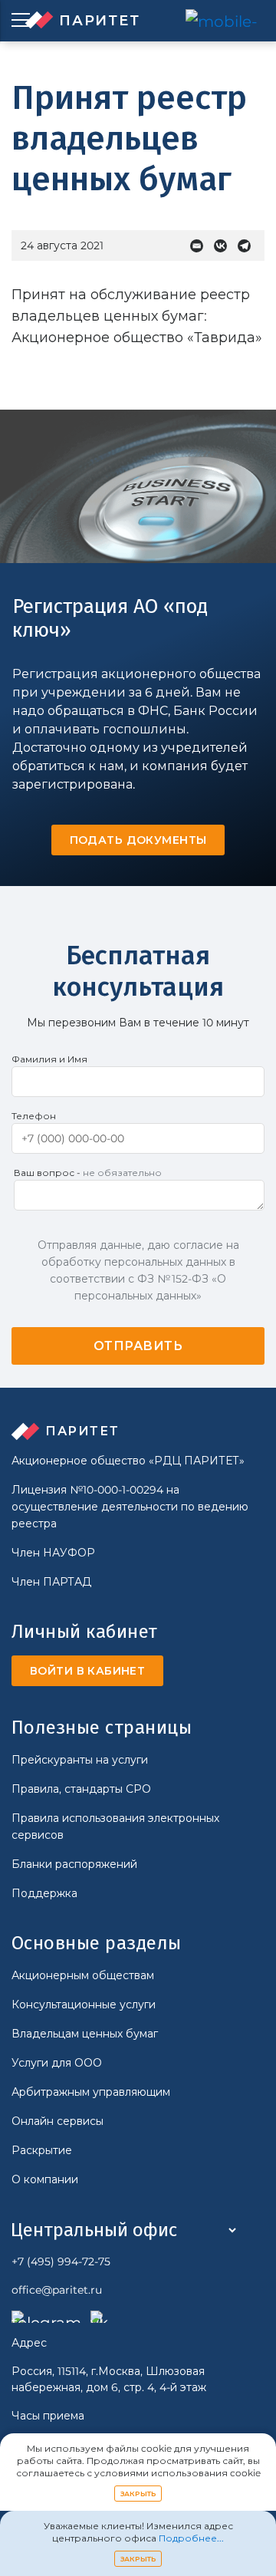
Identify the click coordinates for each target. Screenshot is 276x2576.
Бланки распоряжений (74, 1864)
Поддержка (44, 1893)
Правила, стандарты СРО (81, 1789)
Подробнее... (191, 2538)
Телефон (34, 1116)
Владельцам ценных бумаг (85, 2034)
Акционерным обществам (83, 1975)
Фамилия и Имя (49, 1059)
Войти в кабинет (87, 1671)
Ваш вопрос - (88, 1173)
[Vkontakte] (224, 246)
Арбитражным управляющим (91, 2092)
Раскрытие (42, 2150)
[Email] (200, 246)
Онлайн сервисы (58, 2121)
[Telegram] (248, 246)
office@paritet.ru (57, 2290)
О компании (45, 2179)
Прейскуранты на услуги (80, 1760)
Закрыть (138, 2494)
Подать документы (138, 840)
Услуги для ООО (57, 2063)
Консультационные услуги (84, 2004)
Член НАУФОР (53, 1553)
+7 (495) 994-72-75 (61, 2261)
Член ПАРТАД (51, 1582)
